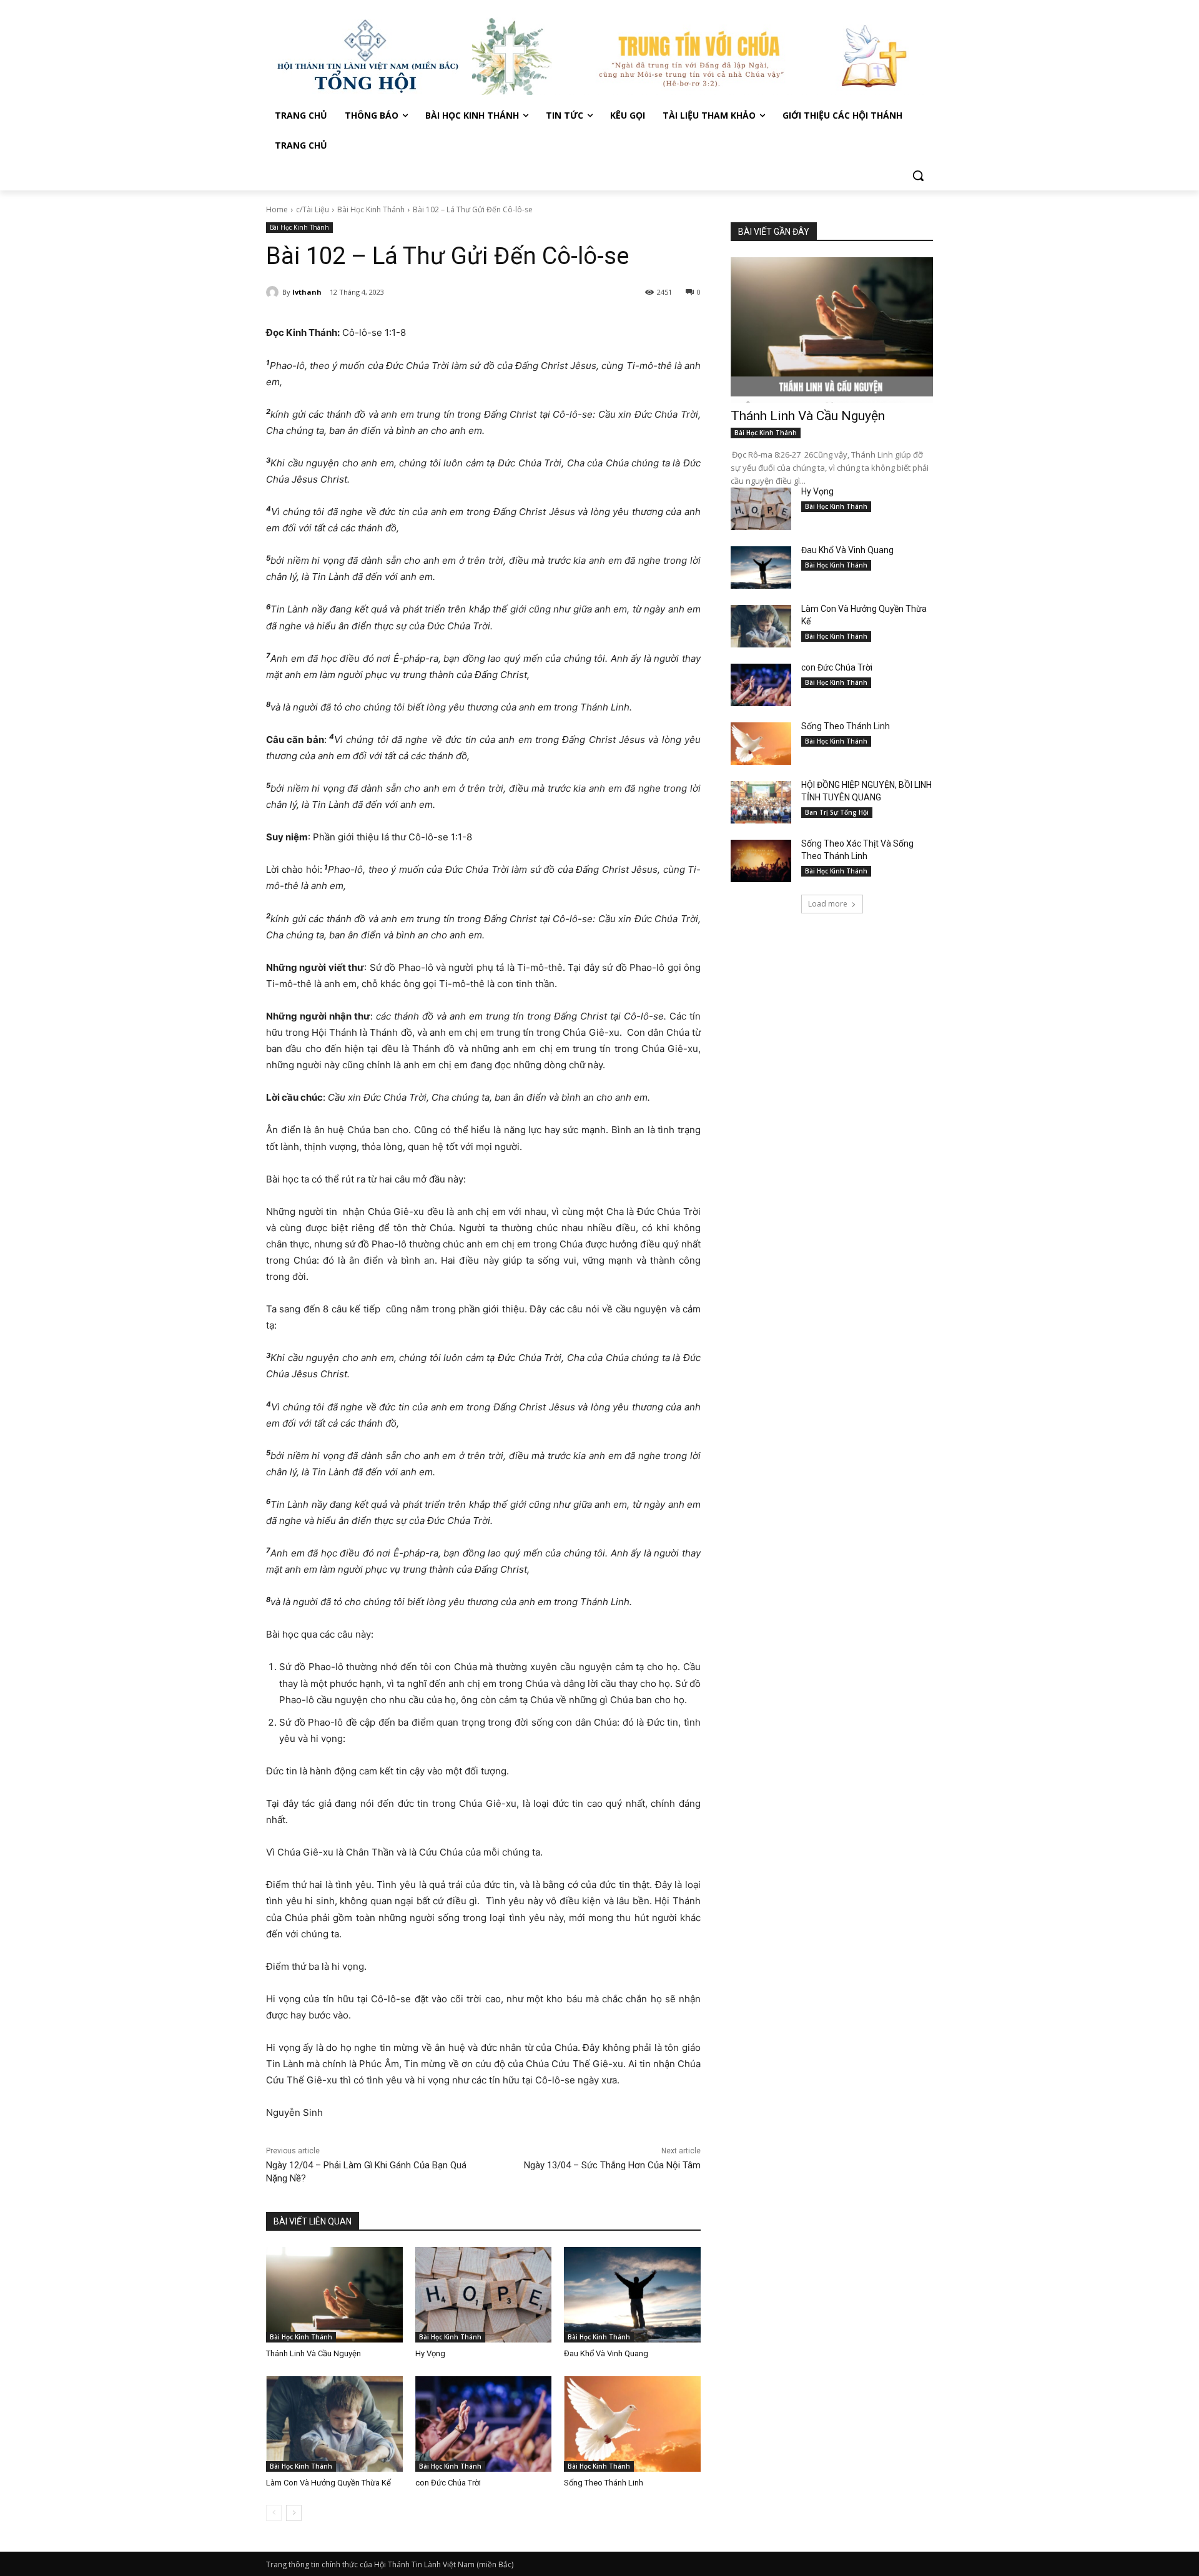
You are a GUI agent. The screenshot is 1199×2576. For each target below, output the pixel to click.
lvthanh (307, 292)
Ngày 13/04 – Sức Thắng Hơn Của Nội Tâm (612, 2165)
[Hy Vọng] (484, 2295)
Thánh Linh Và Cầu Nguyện (313, 2353)
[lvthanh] (274, 292)
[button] (918, 175)
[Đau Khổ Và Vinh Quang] (632, 2295)
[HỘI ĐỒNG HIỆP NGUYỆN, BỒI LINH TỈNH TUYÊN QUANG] (761, 802)
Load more (828, 904)
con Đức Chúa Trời (448, 2483)
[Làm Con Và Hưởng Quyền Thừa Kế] (334, 2424)
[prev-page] (274, 2513)
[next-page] (294, 2513)
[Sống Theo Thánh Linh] (632, 2424)
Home (277, 209)
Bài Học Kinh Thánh (371, 209)
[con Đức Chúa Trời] (484, 2424)
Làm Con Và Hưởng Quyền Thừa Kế (328, 2483)
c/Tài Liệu (313, 209)
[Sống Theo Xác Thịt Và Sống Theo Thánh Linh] (761, 861)
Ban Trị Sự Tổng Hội (837, 812)
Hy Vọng (431, 2353)
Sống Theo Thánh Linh (604, 2483)
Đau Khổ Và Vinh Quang (607, 2353)
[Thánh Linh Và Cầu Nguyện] (334, 2295)
